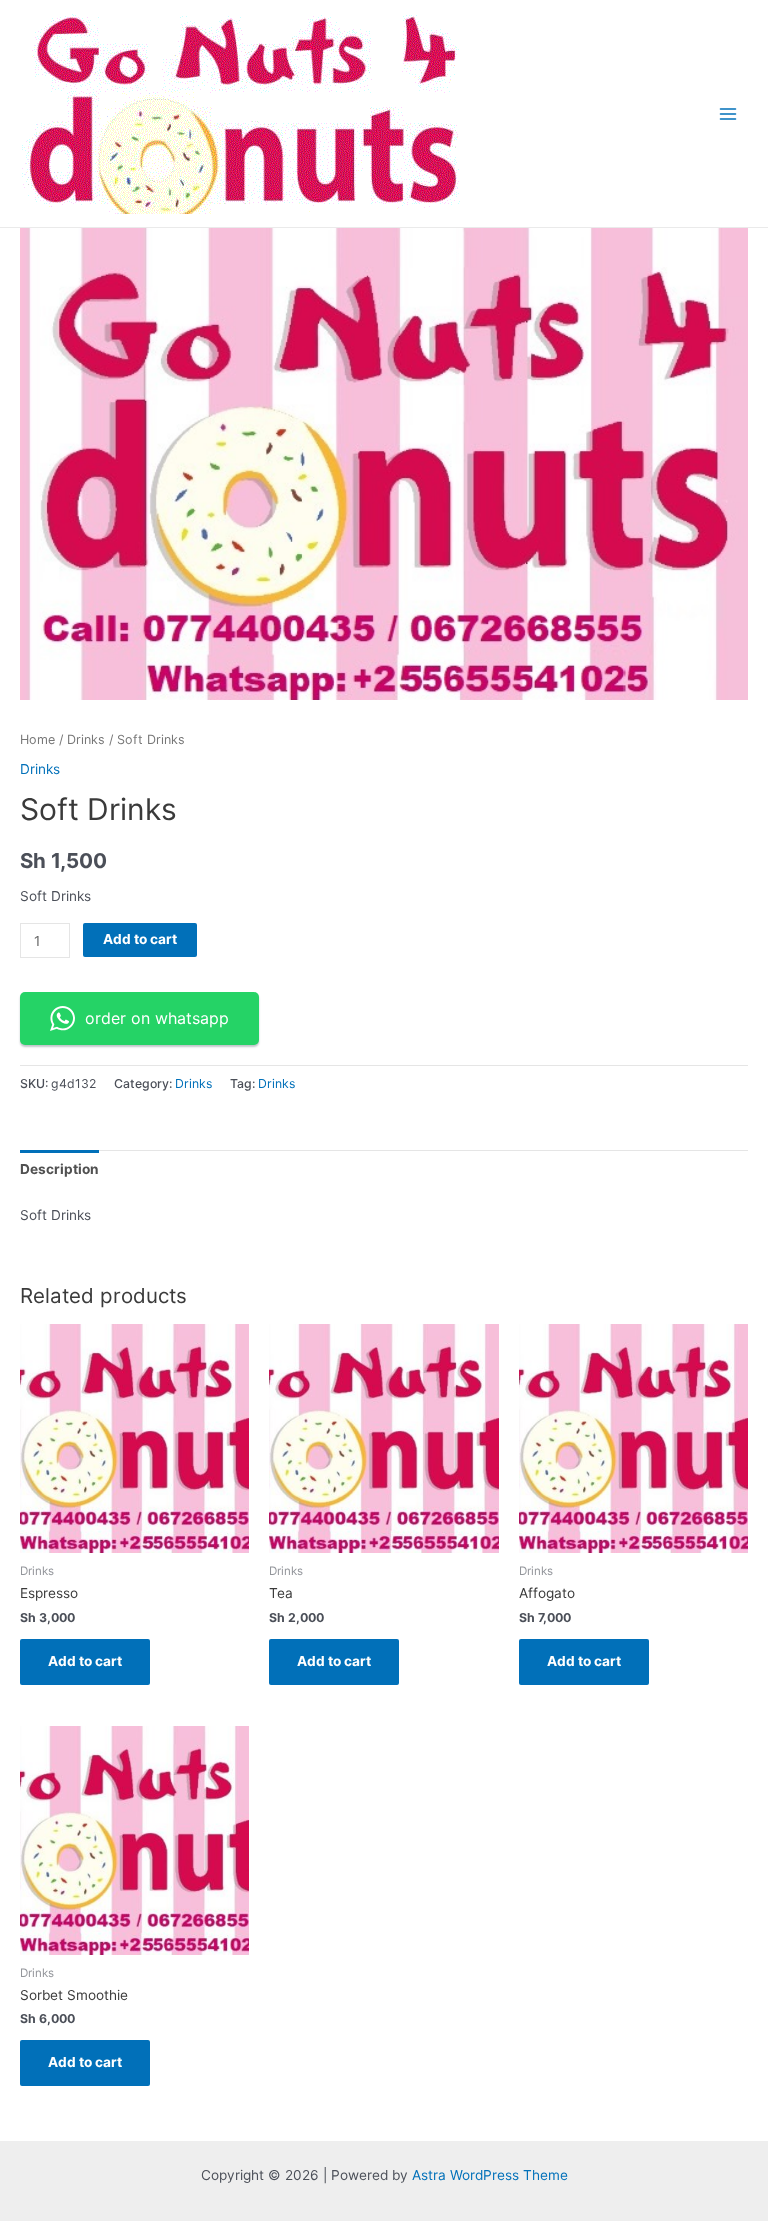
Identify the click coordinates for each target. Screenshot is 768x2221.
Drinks (86, 739)
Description (59, 1169)
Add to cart (140, 939)
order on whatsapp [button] (157, 1018)
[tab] (59, 1169)
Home (37, 739)
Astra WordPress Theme (490, 2175)
